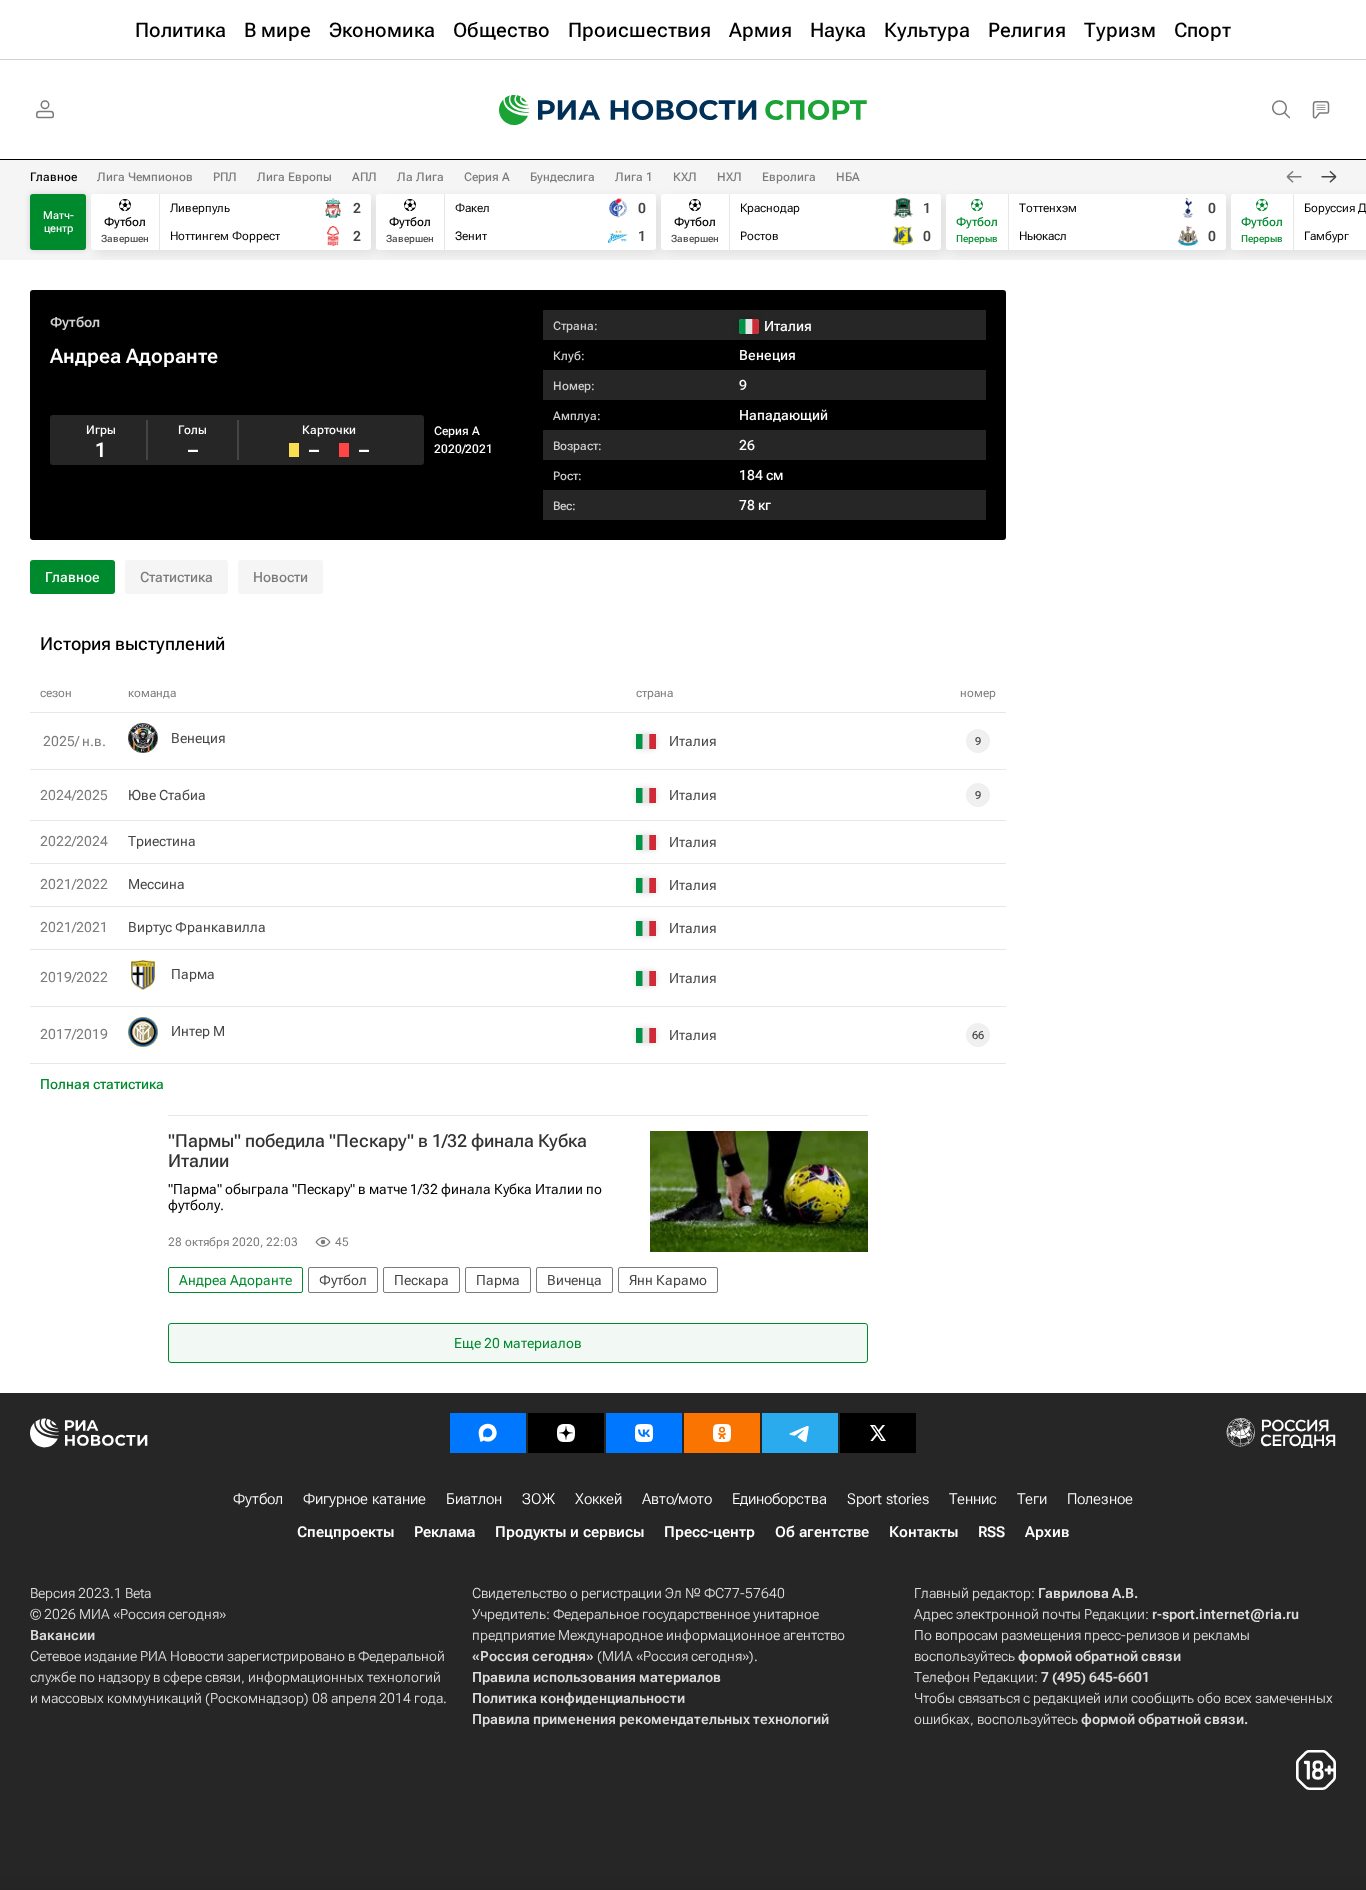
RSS (991, 1532)
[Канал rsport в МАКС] (488, 1433)
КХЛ (685, 177)
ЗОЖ (538, 1499)
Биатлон (474, 1499)
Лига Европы (294, 177)
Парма (193, 974)
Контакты (923, 1532)
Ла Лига (420, 177)
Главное (53, 177)
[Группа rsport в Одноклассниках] (722, 1433)
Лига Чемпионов (145, 177)
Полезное (1100, 1499)
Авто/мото (677, 1499)
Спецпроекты (345, 1532)
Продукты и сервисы (569, 1532)
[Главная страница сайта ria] (615, 110)
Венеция (767, 355)
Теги (1032, 1499)
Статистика (176, 577)
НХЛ (729, 177)
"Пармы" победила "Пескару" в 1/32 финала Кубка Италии (377, 1151)
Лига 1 (634, 177)
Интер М (198, 1031)
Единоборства (779, 1499)
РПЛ (225, 177)
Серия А (487, 177)
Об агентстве (822, 1532)
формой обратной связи (1099, 1656)
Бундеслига (562, 177)
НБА (848, 177)
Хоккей (598, 1499)
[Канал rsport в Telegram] (800, 1433)
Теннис (973, 1499)
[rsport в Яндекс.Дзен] (566, 1433)
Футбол (75, 322)
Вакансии (62, 1635)
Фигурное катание (364, 1499)
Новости (280, 577)
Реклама (444, 1532)
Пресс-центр (709, 1532)
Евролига (789, 177)
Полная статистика (102, 1084)
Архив (1047, 1532)
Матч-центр (58, 222)
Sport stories (888, 1499)
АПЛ (364, 177)
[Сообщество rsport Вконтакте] (644, 1433)
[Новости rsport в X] (878, 1433)
